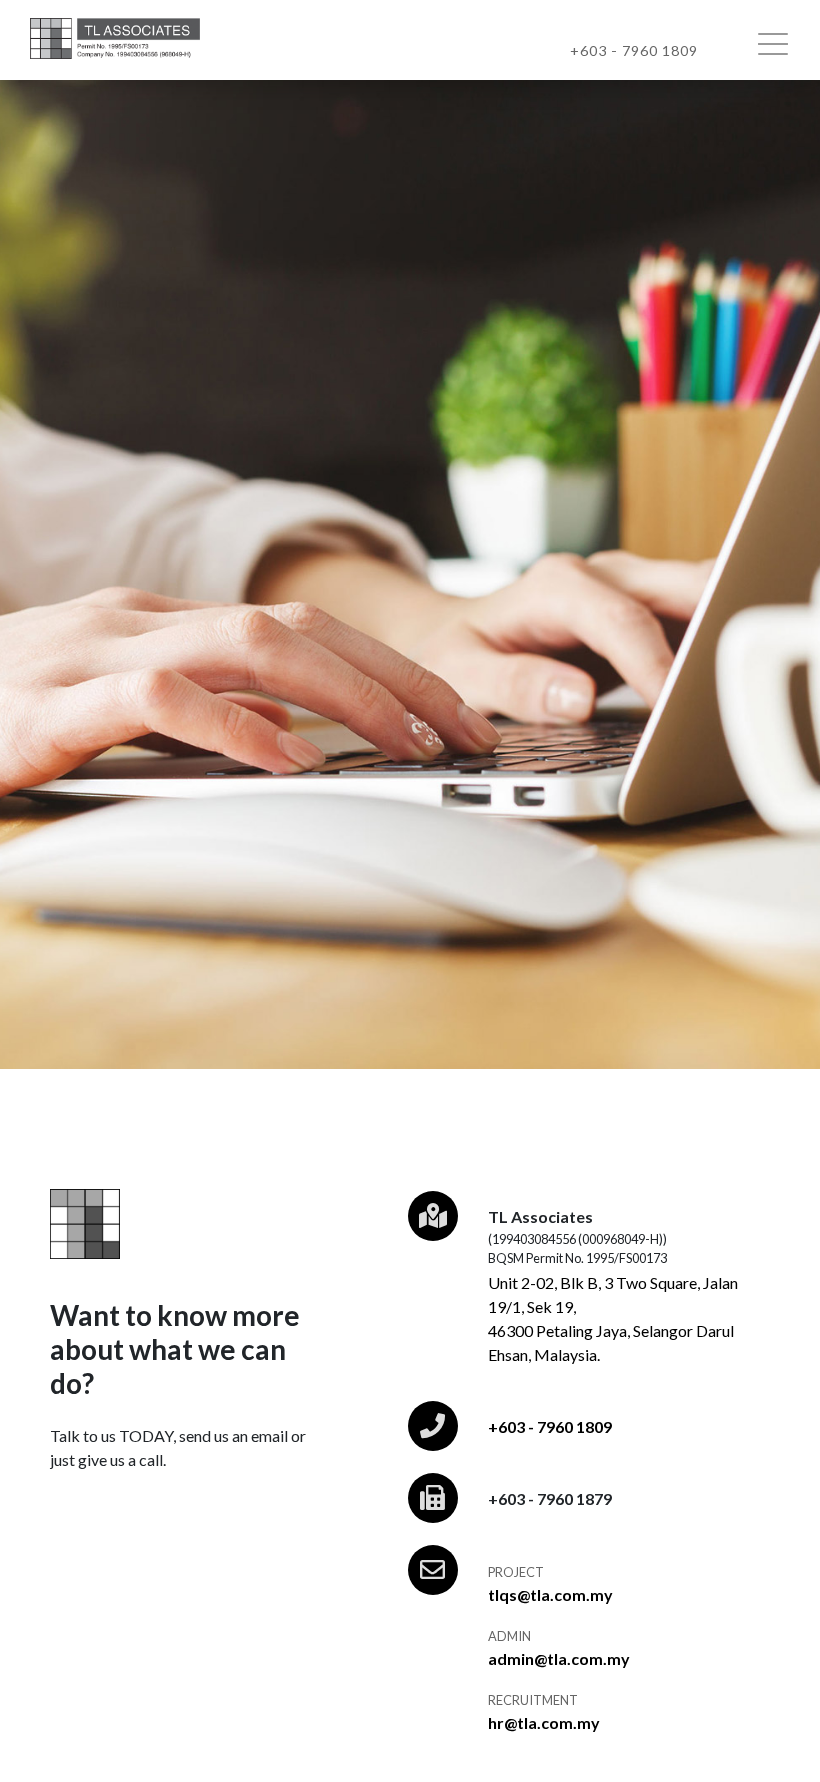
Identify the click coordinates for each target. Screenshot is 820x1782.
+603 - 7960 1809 (550, 1426)
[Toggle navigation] (781, 43)
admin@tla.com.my (559, 1658)
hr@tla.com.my (544, 1722)
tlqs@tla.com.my (550, 1594)
